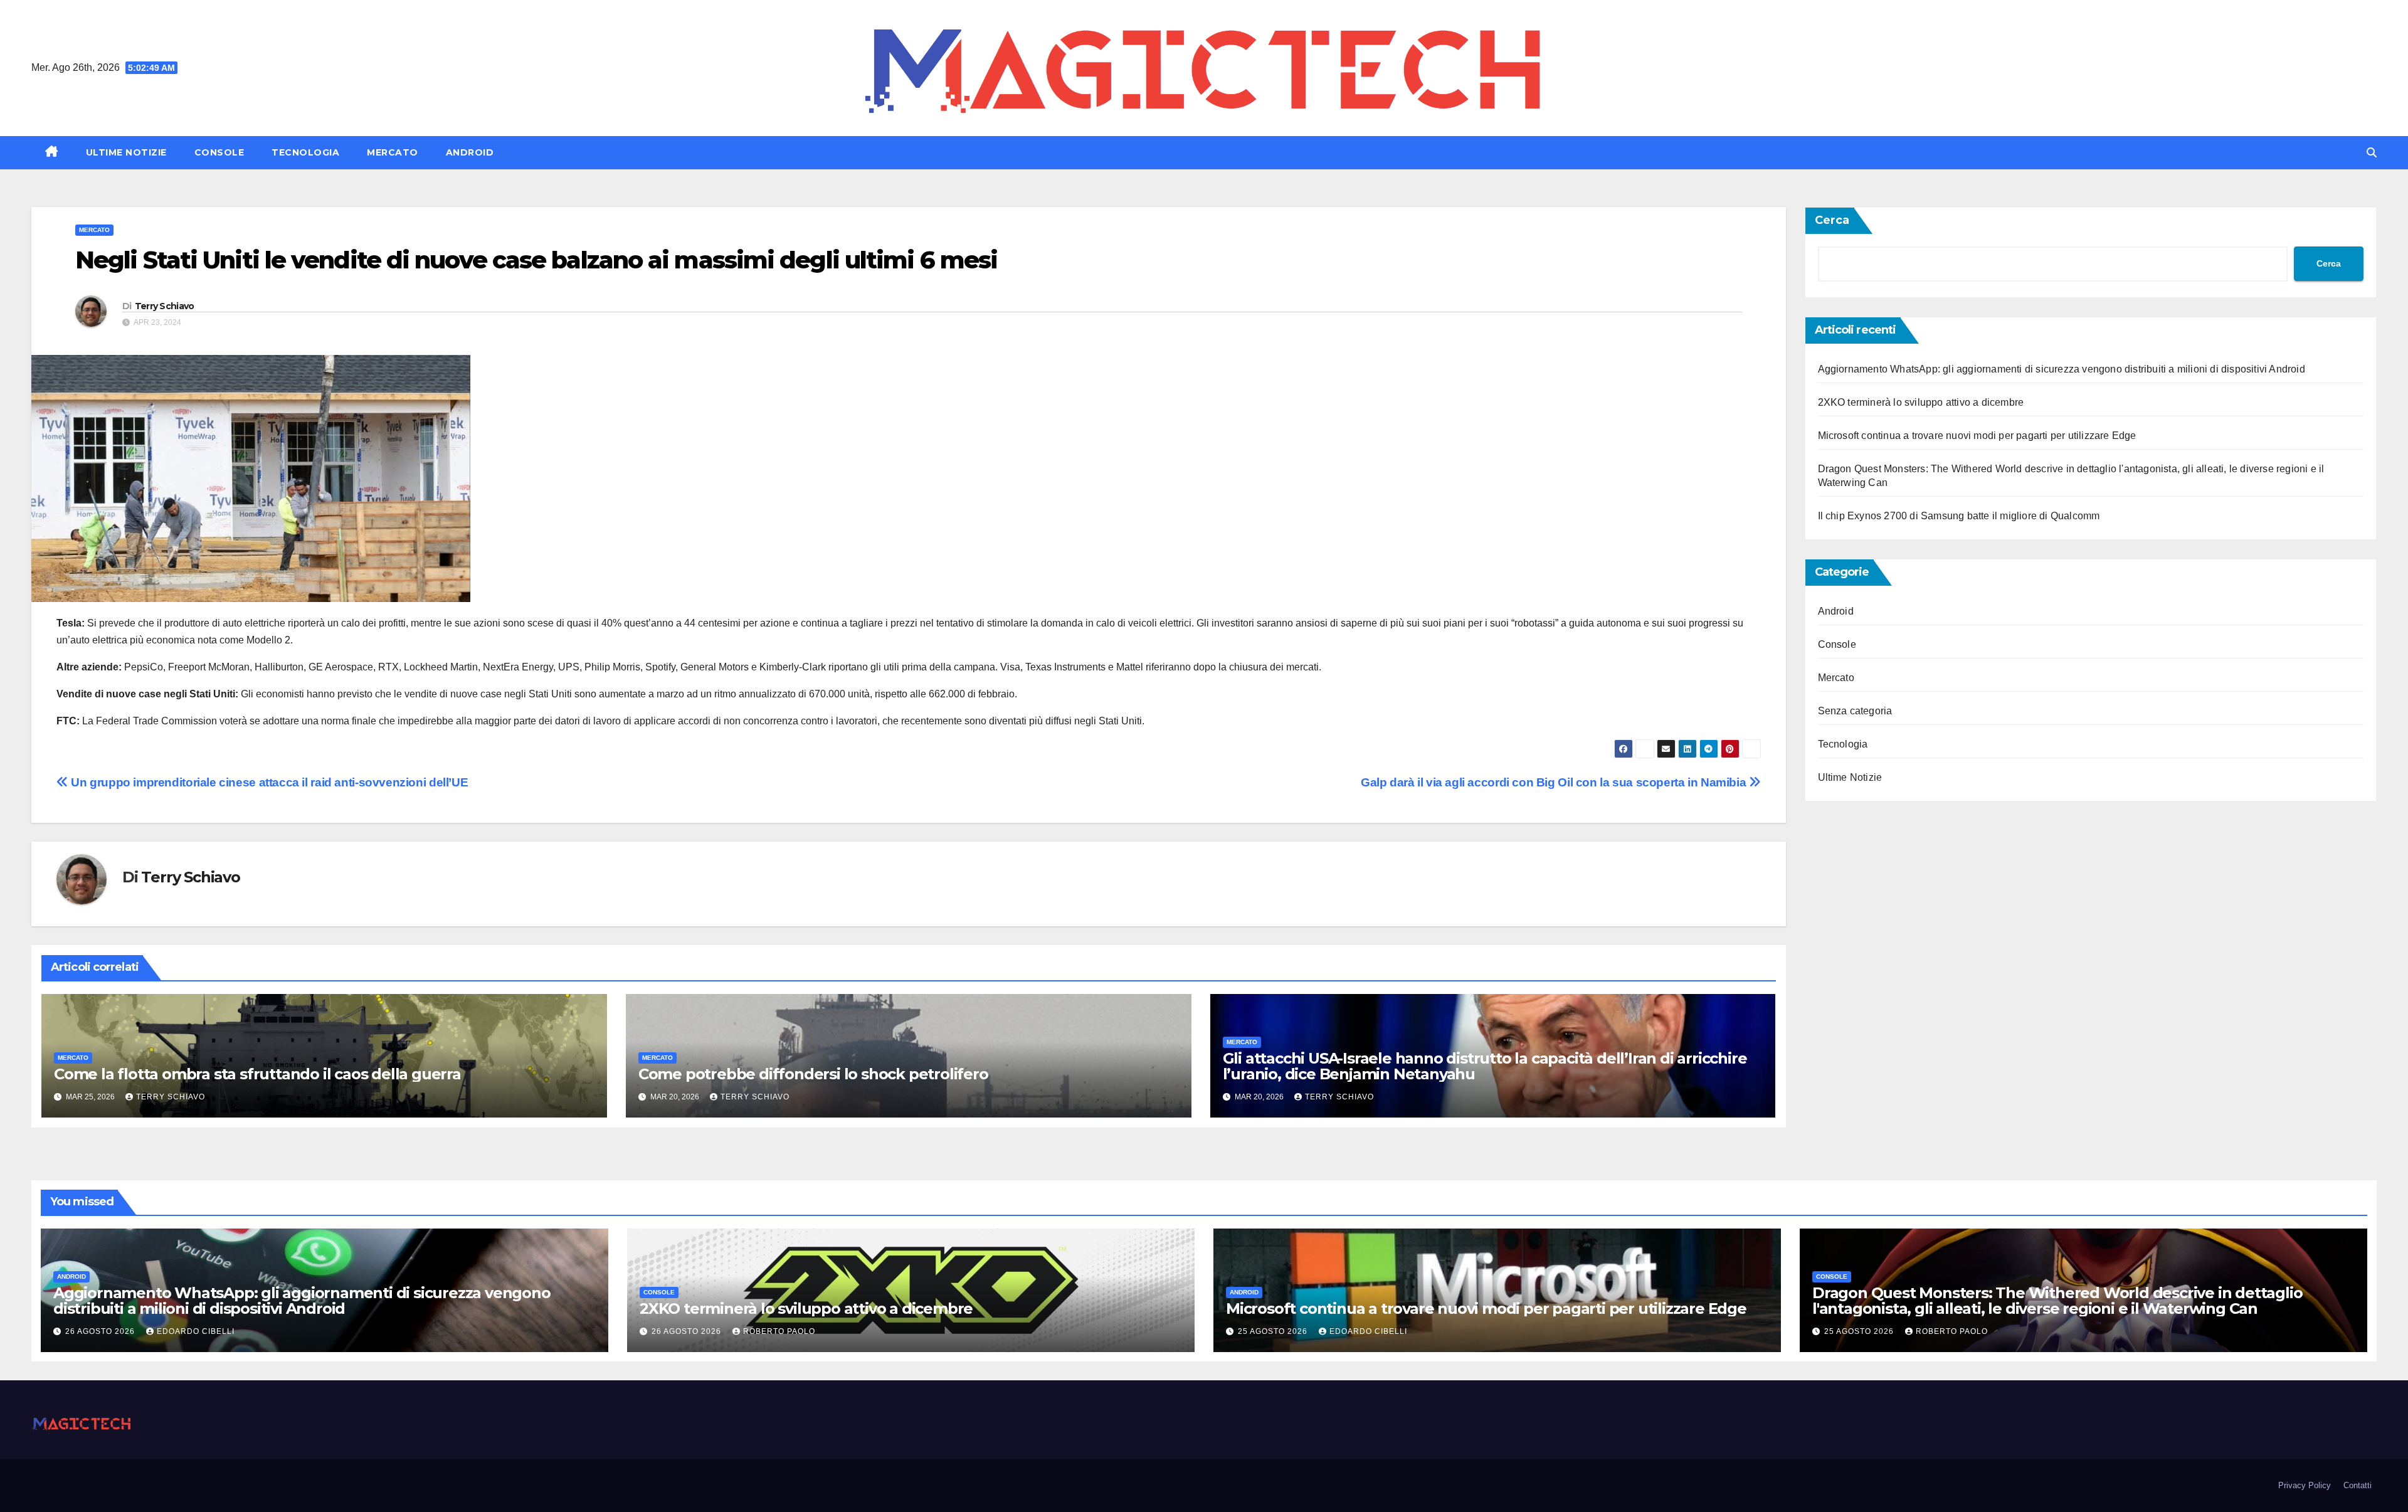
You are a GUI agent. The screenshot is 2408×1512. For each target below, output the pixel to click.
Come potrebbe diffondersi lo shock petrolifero (813, 1074)
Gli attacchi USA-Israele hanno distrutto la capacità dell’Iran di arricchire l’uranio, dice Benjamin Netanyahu (1485, 1066)
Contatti (2358, 1485)
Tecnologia (305, 152)
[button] (2372, 153)
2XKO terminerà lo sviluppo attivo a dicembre (1921, 402)
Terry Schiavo (165, 306)
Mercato (393, 152)
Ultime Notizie (126, 152)
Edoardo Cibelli (196, 1331)
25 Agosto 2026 (1274, 1331)
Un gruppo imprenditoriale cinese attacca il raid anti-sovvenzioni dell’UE (268, 782)
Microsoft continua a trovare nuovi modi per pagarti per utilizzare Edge (1977, 436)
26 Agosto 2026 (101, 1331)
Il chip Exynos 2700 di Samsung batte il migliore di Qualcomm (1959, 516)
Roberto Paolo (779, 1331)
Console (219, 152)
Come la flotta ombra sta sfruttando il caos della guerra (257, 1074)
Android (470, 152)
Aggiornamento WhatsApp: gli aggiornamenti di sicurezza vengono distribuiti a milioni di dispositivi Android (2062, 369)
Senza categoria (1855, 711)
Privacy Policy (2305, 1485)
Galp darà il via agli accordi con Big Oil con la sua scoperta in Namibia (1555, 782)
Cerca (1832, 220)
